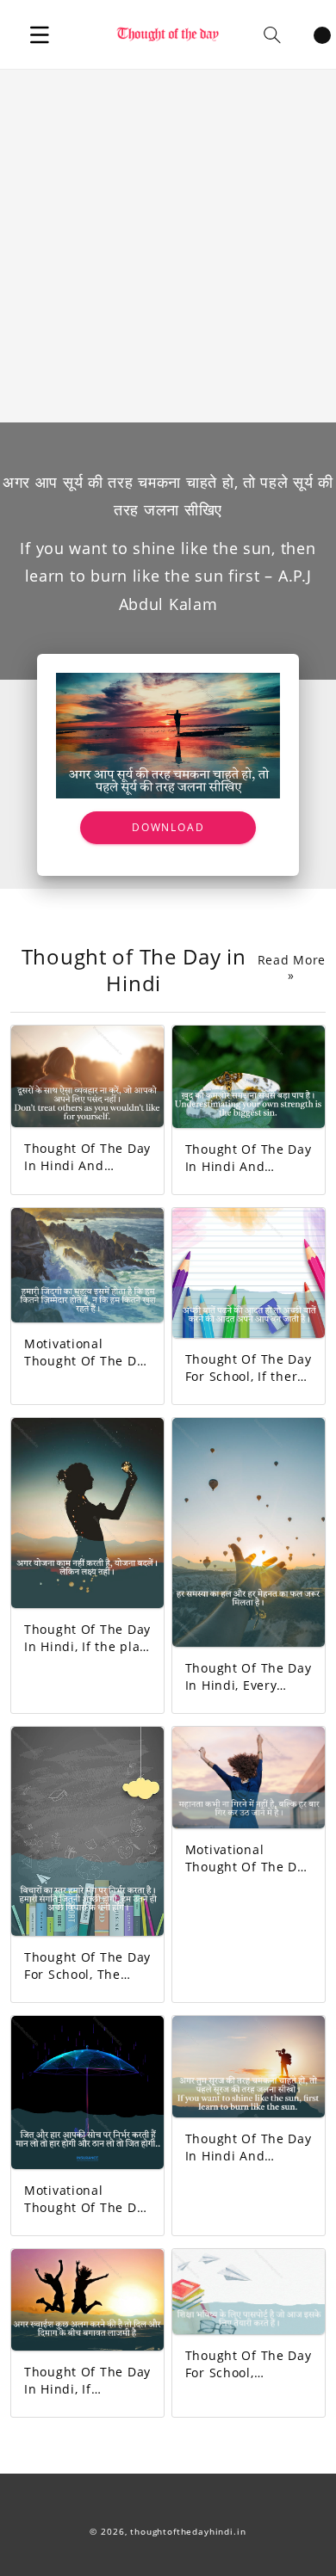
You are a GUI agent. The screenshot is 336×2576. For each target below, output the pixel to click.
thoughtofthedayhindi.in (188, 2532)
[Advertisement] (168, 246)
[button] (40, 34)
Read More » (292, 968)
